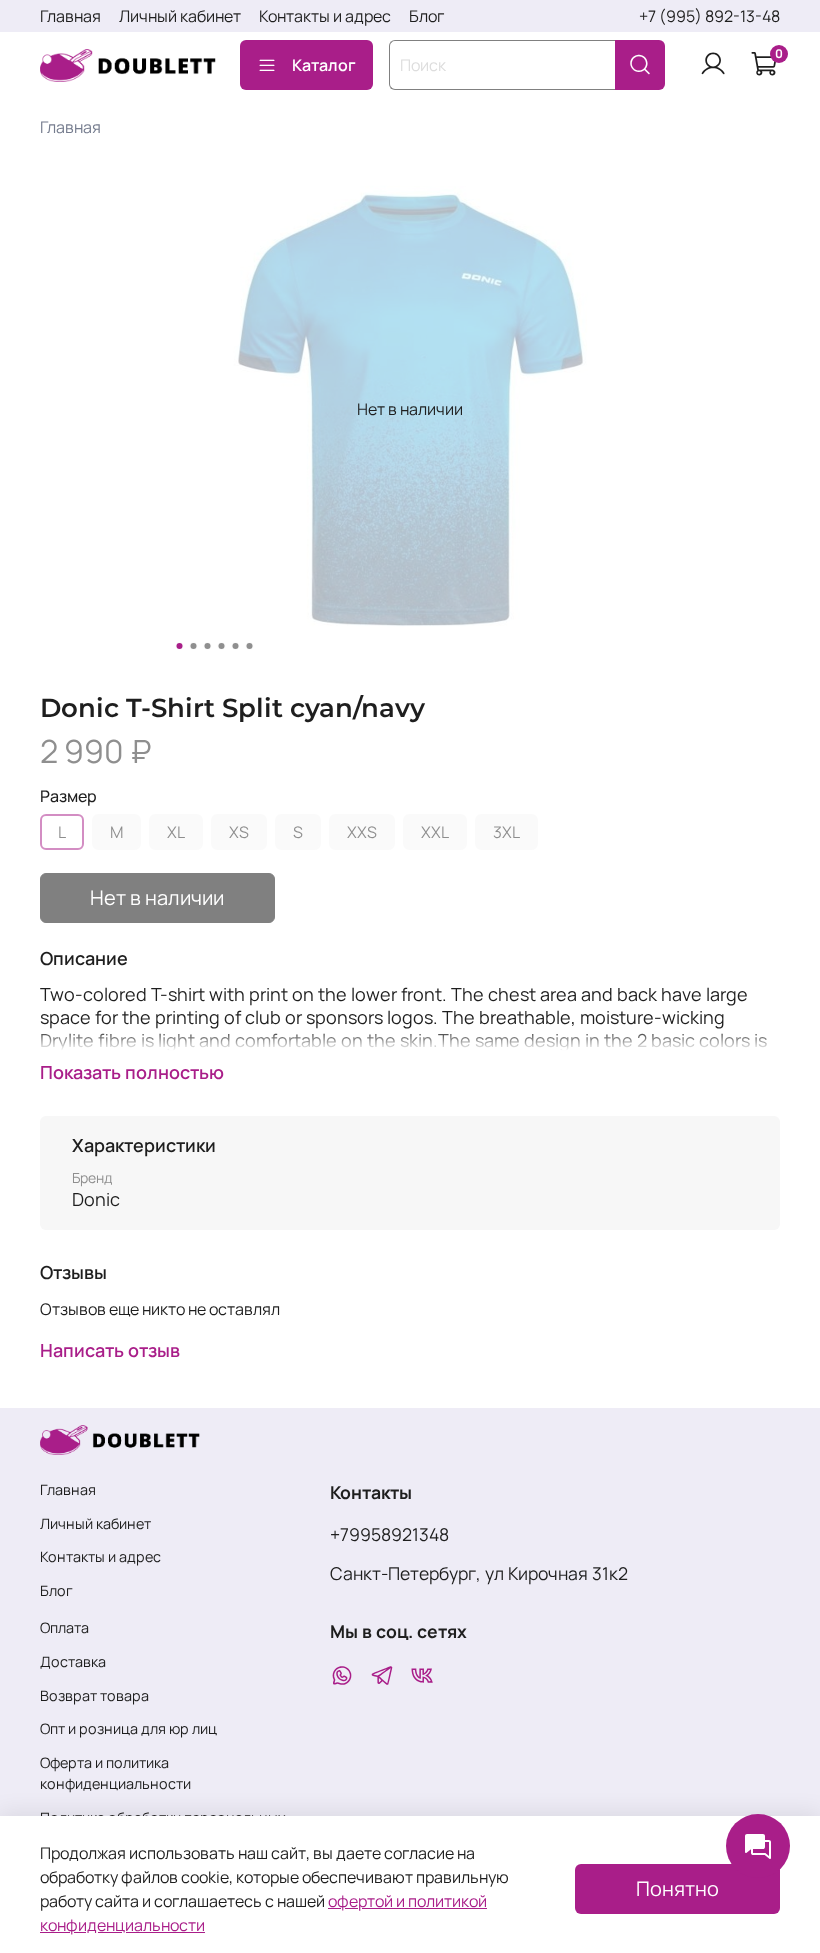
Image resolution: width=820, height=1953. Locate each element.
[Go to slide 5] (236, 646)
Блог (426, 16)
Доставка (73, 1661)
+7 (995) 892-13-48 (709, 16)
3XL (506, 832)
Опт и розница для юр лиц (128, 1728)
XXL (435, 832)
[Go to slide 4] (222, 646)
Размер (68, 796)
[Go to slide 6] (250, 646)
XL (176, 832)
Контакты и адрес (325, 16)
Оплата (64, 1627)
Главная (70, 16)
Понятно (677, 1888)
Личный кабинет (180, 16)
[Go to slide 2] (194, 646)
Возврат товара (94, 1695)
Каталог (324, 65)
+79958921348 (389, 1534)
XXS (362, 832)
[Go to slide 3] (208, 646)
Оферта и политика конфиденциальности (115, 1773)
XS (239, 832)
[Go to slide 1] (180, 646)
